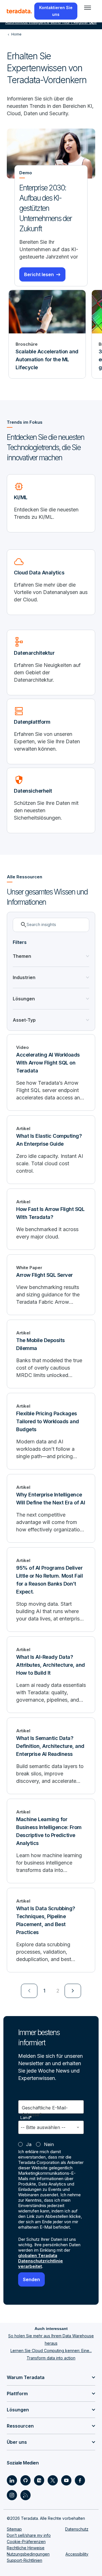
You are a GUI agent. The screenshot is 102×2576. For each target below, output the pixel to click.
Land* (26, 2118)
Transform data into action (51, 2358)
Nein (49, 2144)
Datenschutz (77, 2529)
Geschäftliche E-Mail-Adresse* (45, 2111)
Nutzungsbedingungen (28, 2554)
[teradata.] (19, 11)
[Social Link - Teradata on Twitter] (53, 2480)
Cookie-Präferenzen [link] (26, 2542)
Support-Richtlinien (25, 2560)
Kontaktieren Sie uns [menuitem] (56, 11)
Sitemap (14, 2529)
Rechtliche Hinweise (26, 2548)
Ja (29, 2144)
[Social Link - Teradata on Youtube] (66, 2480)
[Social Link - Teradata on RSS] (25, 2495)
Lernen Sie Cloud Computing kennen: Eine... (51, 2351)
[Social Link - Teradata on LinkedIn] (12, 2480)
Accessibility (77, 2554)
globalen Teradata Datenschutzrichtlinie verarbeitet (41, 2261)
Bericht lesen (39, 274)
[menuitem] (29, 1991)
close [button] (92, 22)
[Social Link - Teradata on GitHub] (25, 2480)
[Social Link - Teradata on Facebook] (80, 2480)
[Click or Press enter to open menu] (88, 8)
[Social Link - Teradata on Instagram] (12, 2495)
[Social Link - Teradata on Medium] (39, 2480)
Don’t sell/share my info (29, 2535)
